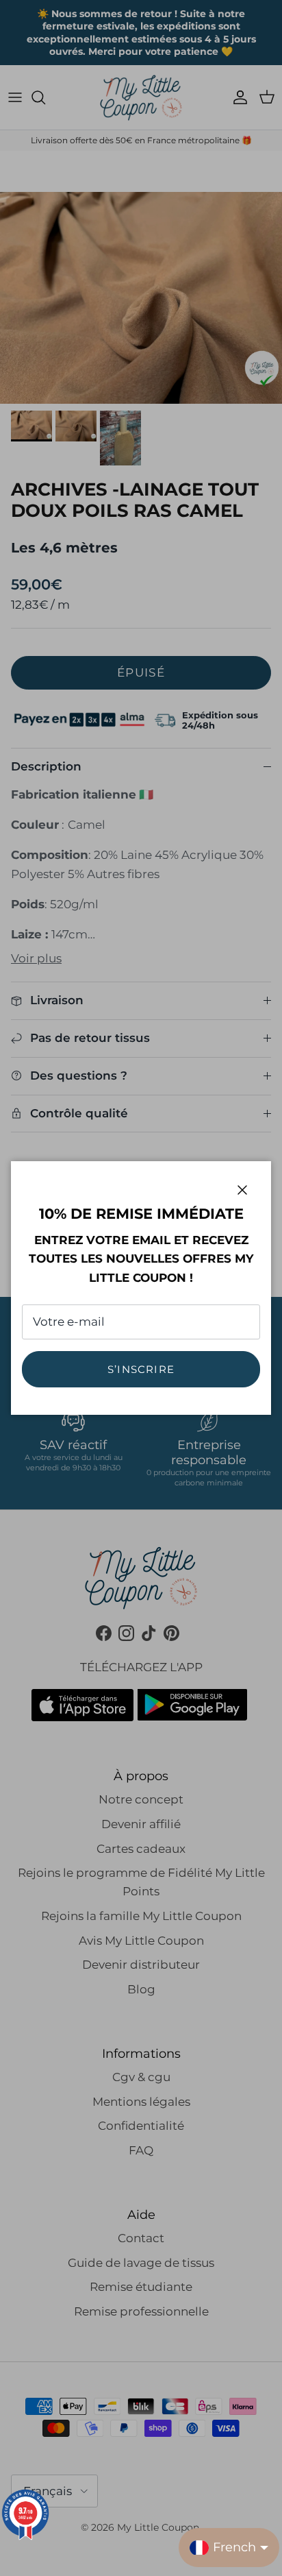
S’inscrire (141, 1369)
